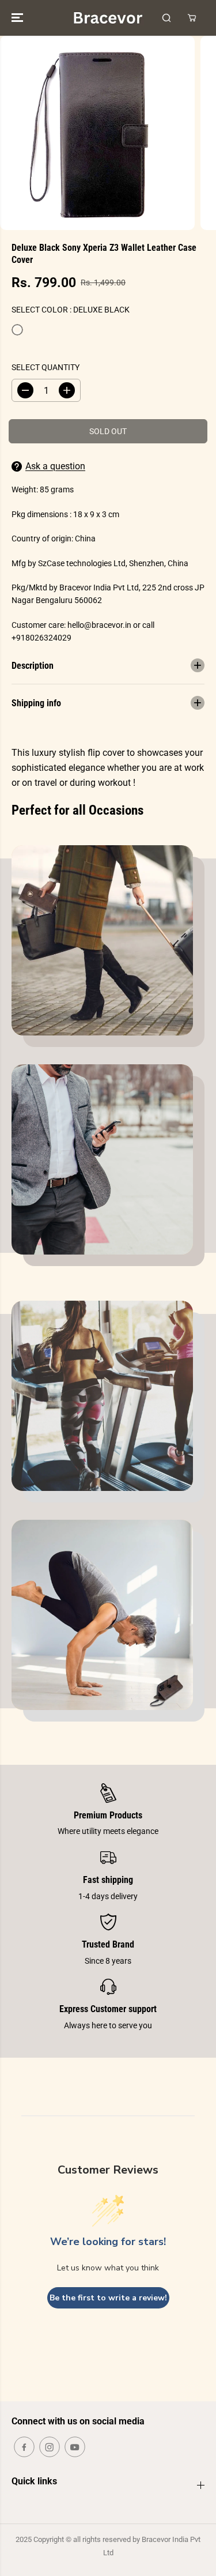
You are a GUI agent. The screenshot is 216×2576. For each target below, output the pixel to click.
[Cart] (192, 18)
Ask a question (55, 466)
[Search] (166, 18)
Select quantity (46, 367)
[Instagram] (50, 2447)
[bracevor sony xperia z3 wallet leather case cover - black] (97, 133)
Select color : (71, 310)
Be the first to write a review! (108, 2298)
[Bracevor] (108, 18)
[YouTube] (75, 2447)
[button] (18, 18)
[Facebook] (24, 2447)
